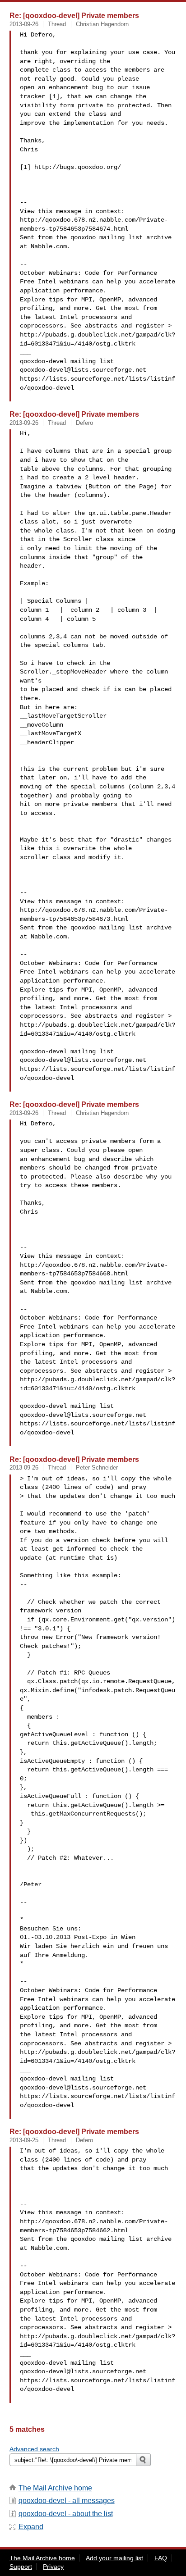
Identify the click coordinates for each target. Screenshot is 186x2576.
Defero (84, 423)
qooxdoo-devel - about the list (66, 2514)
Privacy (53, 2567)
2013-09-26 (24, 24)
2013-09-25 (24, 2140)
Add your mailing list (114, 2558)
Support (21, 2567)
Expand (31, 2527)
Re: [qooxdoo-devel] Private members (74, 15)
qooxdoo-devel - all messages (67, 2501)
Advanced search (34, 2449)
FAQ (161, 2558)
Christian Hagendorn (102, 24)
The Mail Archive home (55, 2488)
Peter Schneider (97, 1468)
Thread (57, 24)
